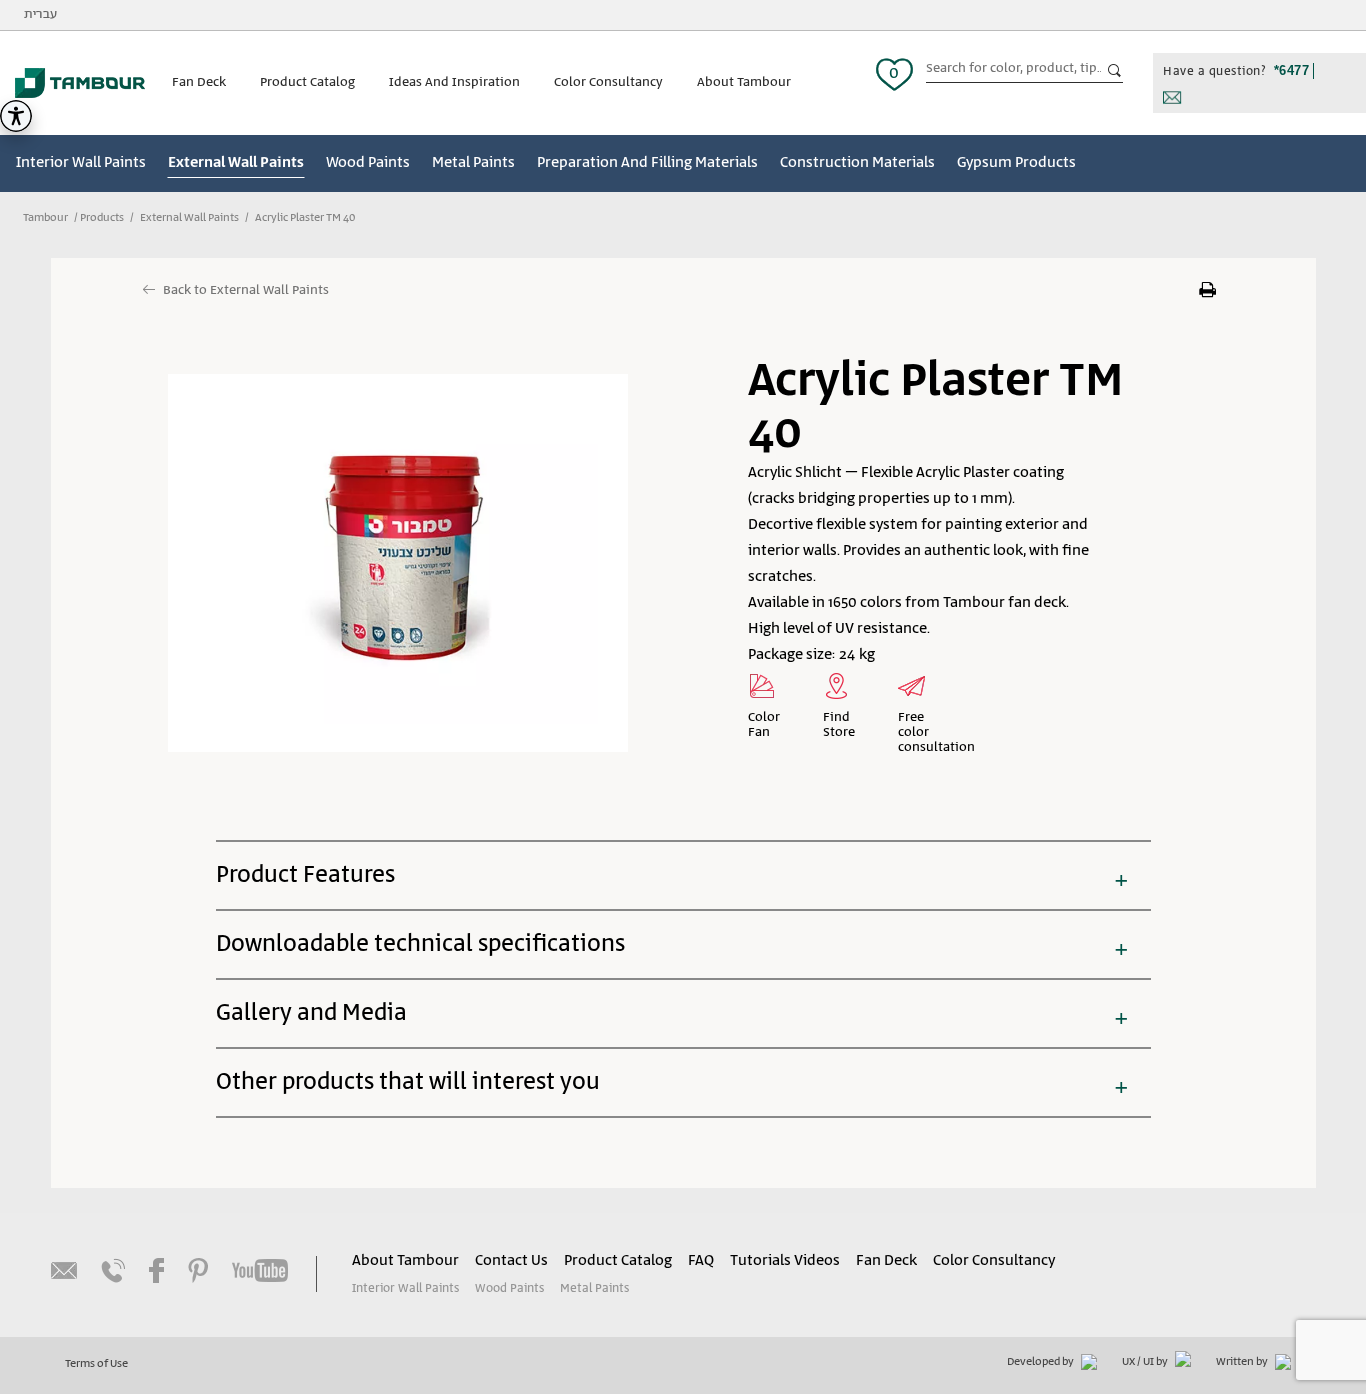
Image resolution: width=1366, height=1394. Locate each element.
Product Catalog (307, 82)
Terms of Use (96, 1364)
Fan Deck (199, 82)
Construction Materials (857, 162)
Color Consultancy (608, 82)
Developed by (1041, 1362)
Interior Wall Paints (81, 162)
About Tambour (744, 82)
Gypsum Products (1016, 162)
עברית (40, 14)
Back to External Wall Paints (246, 290)
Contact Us (511, 1261)
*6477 (1292, 70)
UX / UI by (1146, 1362)
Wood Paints (368, 162)
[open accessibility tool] (16, 116)
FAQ (701, 1261)
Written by (1243, 1362)
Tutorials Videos (785, 1261)
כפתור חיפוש (1115, 71)
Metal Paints (473, 162)
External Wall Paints (236, 162)
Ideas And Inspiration (454, 82)
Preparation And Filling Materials (647, 162)
